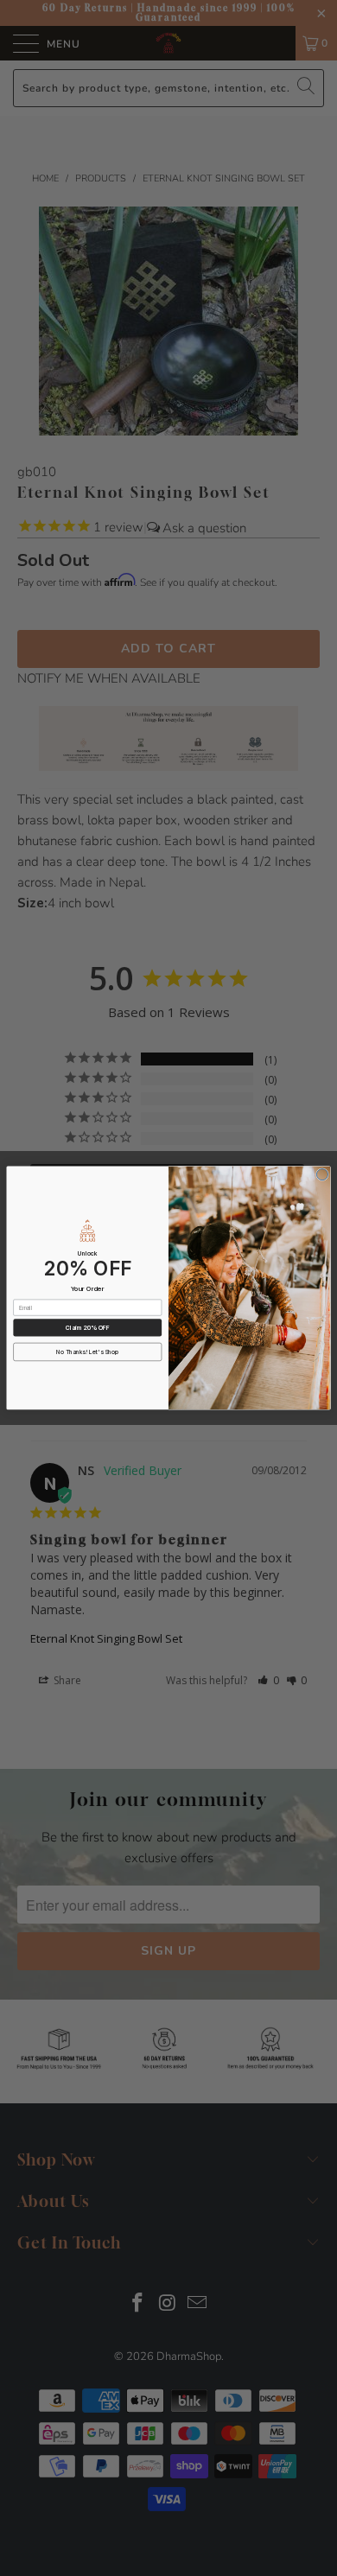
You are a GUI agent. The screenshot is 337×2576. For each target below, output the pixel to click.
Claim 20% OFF (88, 1327)
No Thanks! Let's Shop (87, 1352)
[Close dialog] (322, 1175)
